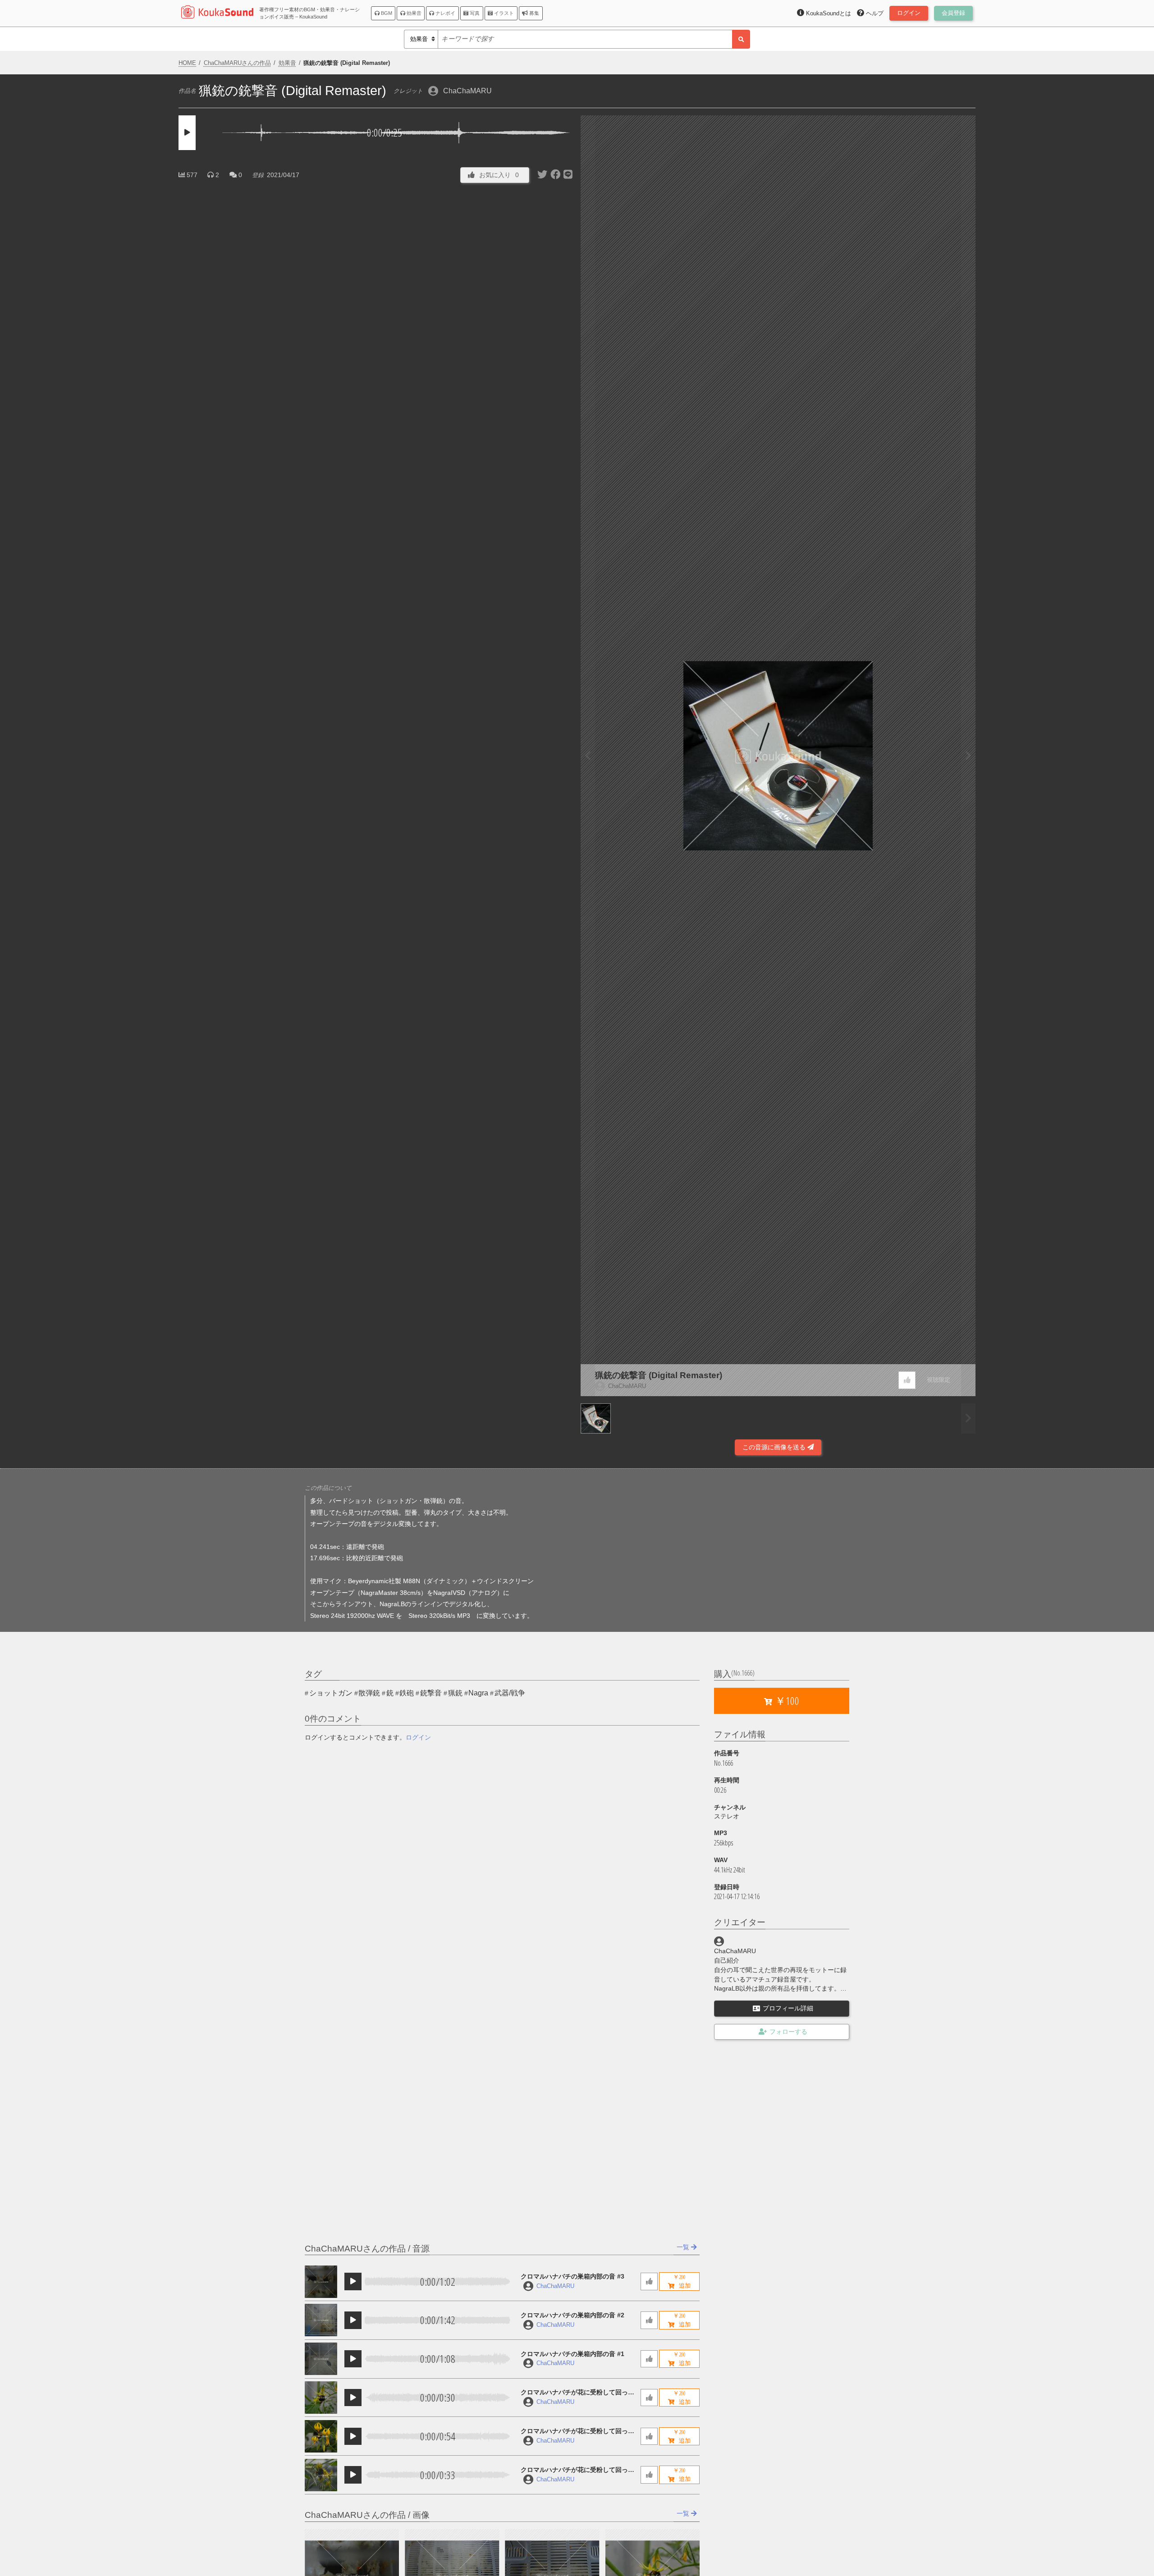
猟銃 (455, 1693)
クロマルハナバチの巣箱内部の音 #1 (572, 2354)
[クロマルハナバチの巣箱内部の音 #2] (321, 2320)
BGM (386, 13)
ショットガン (331, 1693)
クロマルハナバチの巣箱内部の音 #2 (572, 2315)
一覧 (684, 2247)
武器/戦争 (510, 1693)
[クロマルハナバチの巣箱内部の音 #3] (321, 2282)
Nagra (478, 1693)
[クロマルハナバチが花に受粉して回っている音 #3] (321, 2398)
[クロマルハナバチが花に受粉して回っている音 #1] (321, 2475)
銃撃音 (431, 1693)
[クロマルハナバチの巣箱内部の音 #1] (321, 2359)
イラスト (503, 13)
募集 (533, 13)
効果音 (413, 13)
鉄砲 (407, 1693)
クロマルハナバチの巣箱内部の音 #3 (572, 2276)
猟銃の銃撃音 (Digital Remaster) (659, 1375)
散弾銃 (369, 1693)
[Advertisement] (376, 1431)
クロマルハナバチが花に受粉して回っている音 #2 (577, 2432)
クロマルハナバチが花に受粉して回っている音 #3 (577, 2393)
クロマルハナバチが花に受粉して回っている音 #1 (577, 2470)
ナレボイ (445, 13)
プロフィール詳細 (788, 2008)
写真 (474, 13)
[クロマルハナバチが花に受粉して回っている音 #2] (321, 2436)
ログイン (418, 1737)
